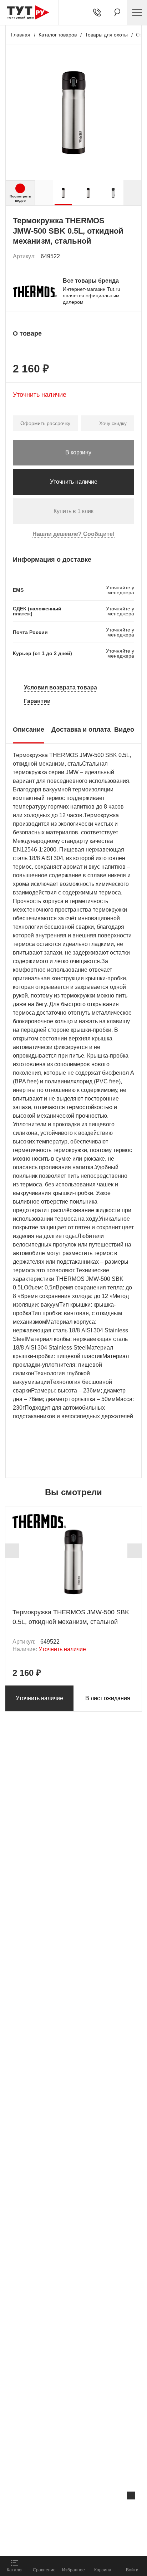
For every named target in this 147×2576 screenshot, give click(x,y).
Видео (124, 730)
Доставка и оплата (81, 730)
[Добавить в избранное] (129, 257)
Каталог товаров (58, 35)
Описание (29, 730)
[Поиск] (117, 13)
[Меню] (137, 13)
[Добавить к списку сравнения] (113, 256)
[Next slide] (132, 193)
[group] (63, 193)
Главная (21, 35)
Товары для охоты (106, 35)
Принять (95, 2542)
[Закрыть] (131, 2495)
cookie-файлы (91, 2511)
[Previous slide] (12, 1551)
